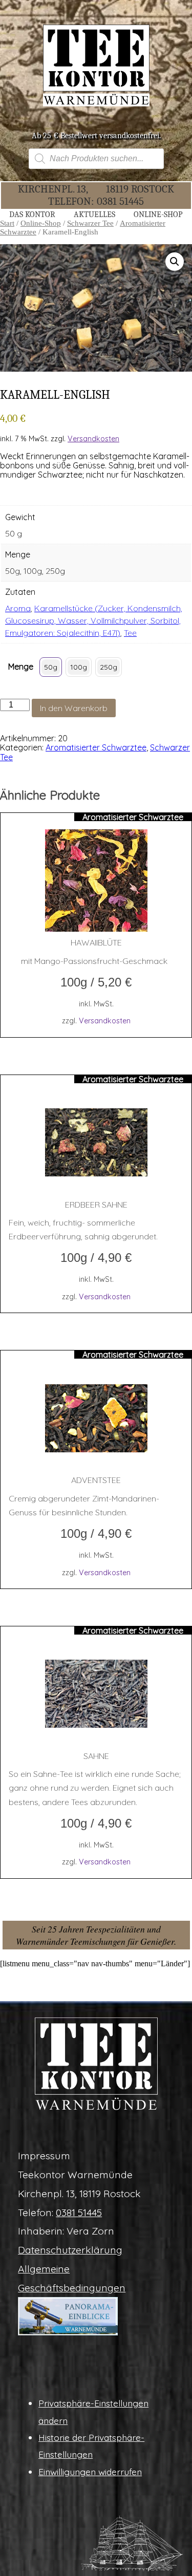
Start (7, 223)
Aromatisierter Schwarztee (96, 747)
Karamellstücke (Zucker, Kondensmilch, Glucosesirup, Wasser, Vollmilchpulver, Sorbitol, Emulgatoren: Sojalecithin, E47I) (94, 620)
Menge (21, 667)
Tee (130, 633)
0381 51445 (120, 201)
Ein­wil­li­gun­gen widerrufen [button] (90, 2472)
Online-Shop (41, 223)
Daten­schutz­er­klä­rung (70, 2250)
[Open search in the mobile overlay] (96, 159)
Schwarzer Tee (90, 223)
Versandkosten (93, 439)
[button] (175, 262)
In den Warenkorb (74, 708)
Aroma (18, 608)
